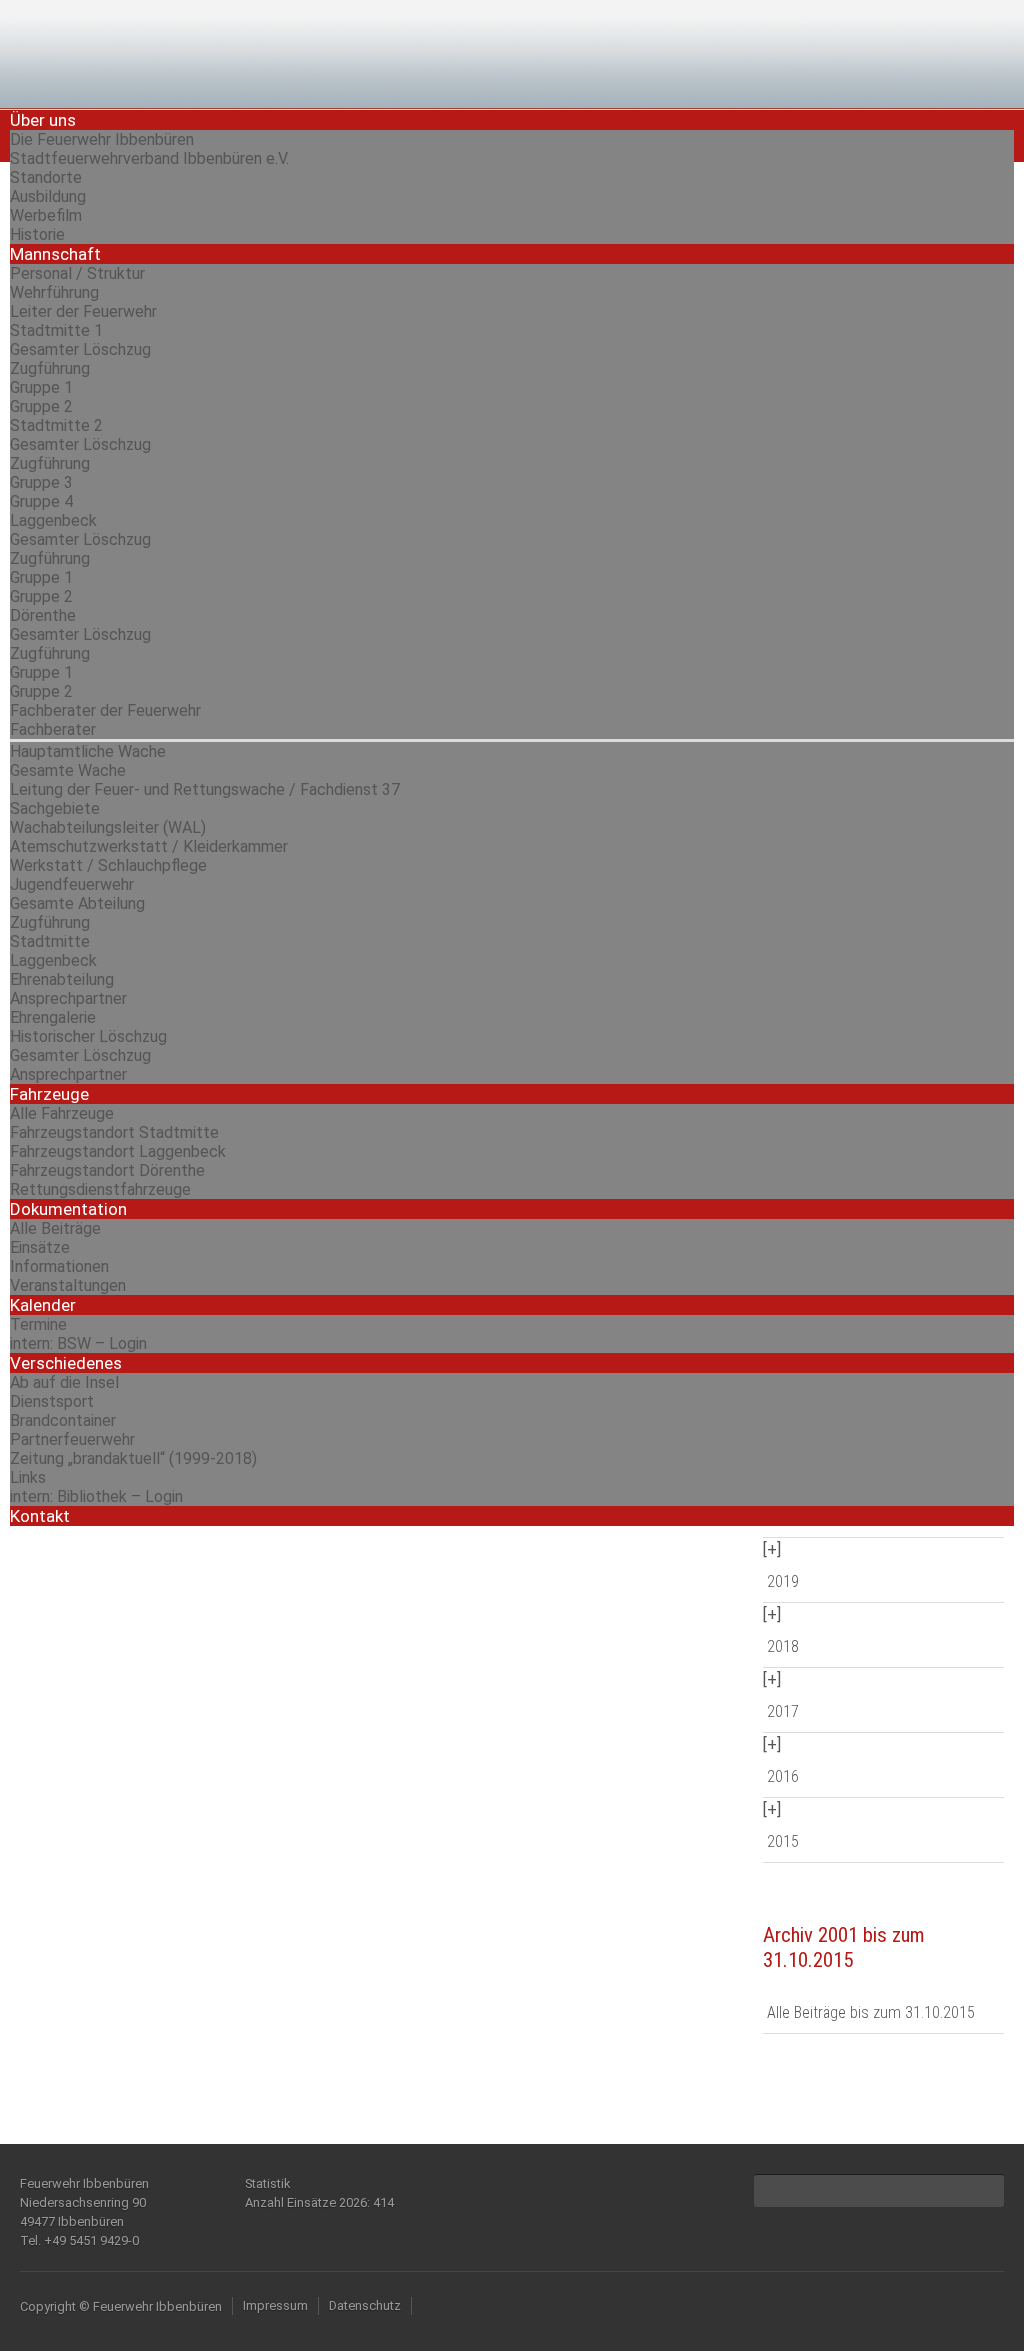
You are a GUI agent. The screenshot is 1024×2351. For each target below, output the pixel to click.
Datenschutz (365, 2305)
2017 (783, 1711)
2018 (783, 1646)
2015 (783, 1841)
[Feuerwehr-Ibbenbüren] (160, 52)
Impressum (275, 2305)
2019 (783, 1581)
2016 (783, 1776)
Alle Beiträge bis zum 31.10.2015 (871, 2012)
